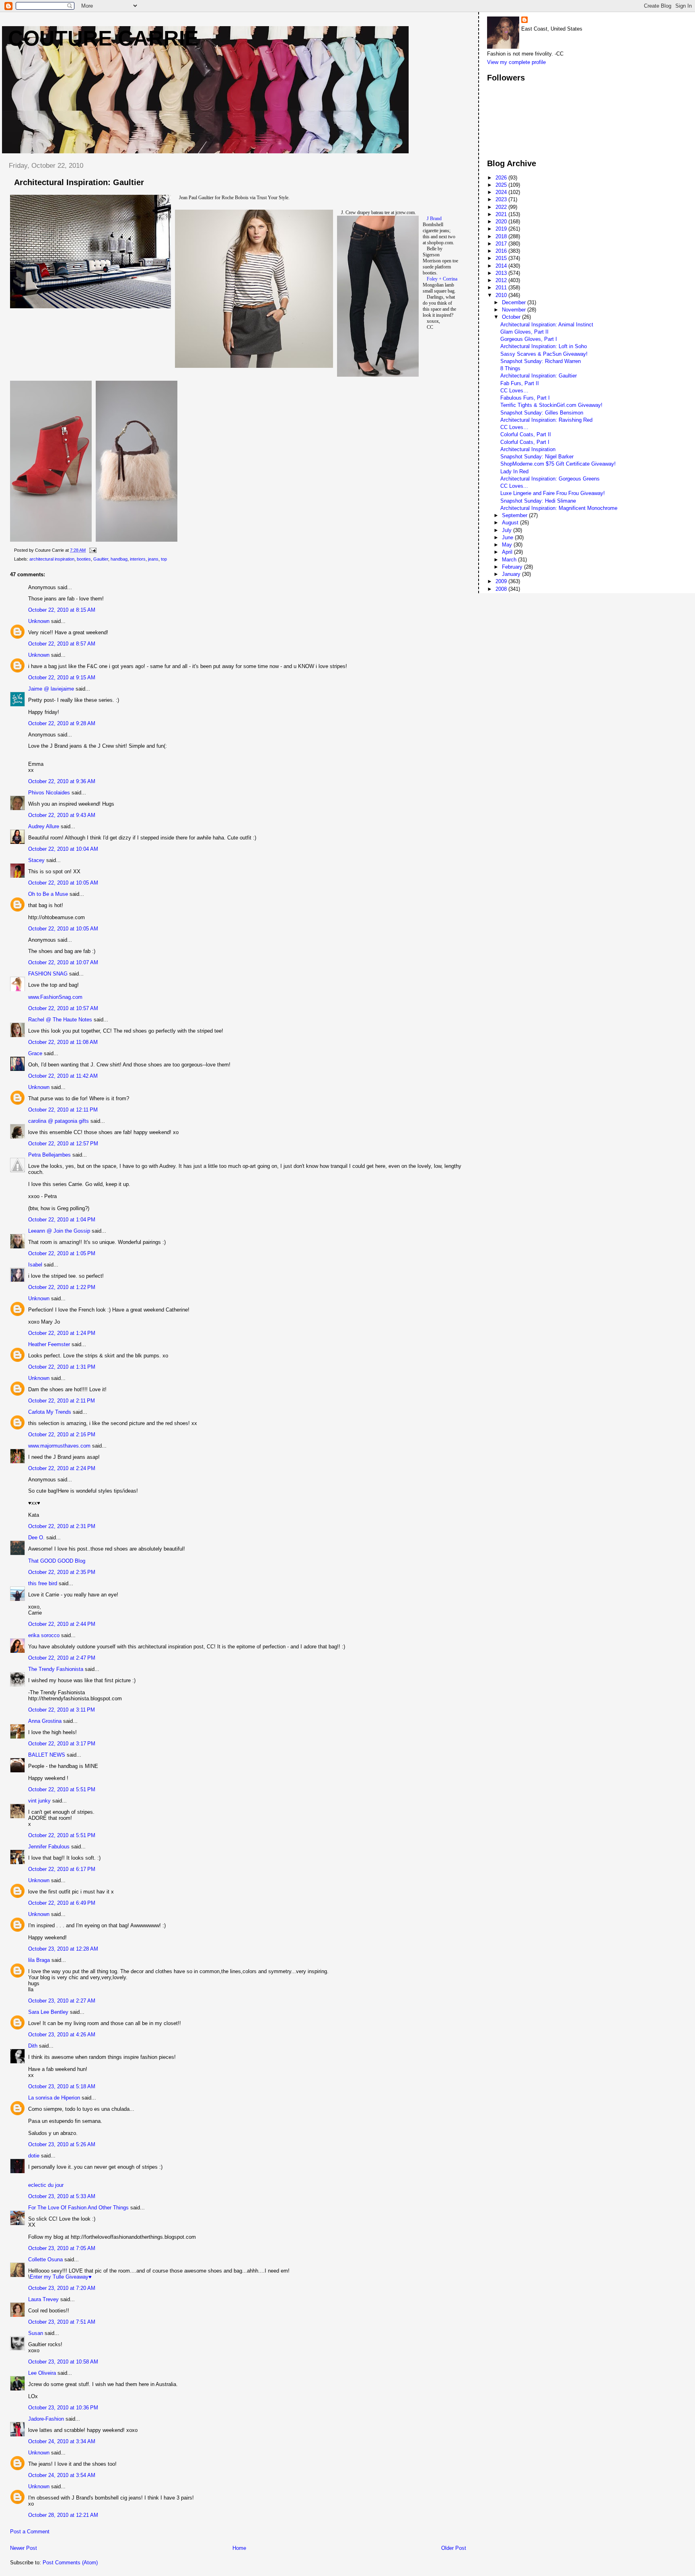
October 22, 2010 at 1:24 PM (62, 1333)
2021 (502, 214)
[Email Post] (92, 550)
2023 (502, 199)
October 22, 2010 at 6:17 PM (62, 1869)
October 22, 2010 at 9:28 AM (62, 723)
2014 (502, 266)
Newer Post (24, 2548)
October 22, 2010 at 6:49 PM (62, 1903)
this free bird (43, 1583)
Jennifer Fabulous (49, 1847)
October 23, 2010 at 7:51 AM (62, 2322)
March (510, 560)
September (515, 515)
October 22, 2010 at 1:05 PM (62, 1253)
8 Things (510, 368)
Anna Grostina (45, 1721)
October (512, 317)
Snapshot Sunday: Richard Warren (541, 361)
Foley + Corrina (442, 279)
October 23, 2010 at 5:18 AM (62, 2086)
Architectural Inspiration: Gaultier (539, 376)
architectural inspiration (52, 559)
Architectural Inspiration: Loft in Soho (544, 346)
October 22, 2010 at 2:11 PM (62, 1401)
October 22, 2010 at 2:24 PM (62, 1468)
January (512, 574)
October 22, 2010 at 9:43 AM (62, 815)
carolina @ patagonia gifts (59, 1121)
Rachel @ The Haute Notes (60, 1020)
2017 (502, 244)
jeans (153, 559)
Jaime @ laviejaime (51, 689)
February (513, 567)
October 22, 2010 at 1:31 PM (62, 1367)
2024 (502, 192)
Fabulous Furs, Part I (525, 398)
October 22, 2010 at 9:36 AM (62, 781)
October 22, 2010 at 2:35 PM (62, 1572)
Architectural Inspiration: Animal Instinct (547, 325)
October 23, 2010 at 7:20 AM (62, 2288)
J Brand (434, 219)
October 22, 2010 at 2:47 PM (62, 1658)
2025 (502, 185)
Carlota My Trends (50, 1412)
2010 (502, 295)
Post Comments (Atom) (70, 2563)
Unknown (39, 621)
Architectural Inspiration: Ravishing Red (546, 420)
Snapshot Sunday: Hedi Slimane (538, 501)
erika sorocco (44, 1635)
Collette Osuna (45, 2259)
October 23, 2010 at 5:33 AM (62, 2196)
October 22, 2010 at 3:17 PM (62, 1744)
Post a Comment (30, 2532)
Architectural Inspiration (528, 449)
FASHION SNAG (48, 974)
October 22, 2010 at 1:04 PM (62, 1220)
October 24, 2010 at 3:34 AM (62, 2441)
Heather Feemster (49, 1344)
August (511, 523)
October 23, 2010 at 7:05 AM (62, 2248)
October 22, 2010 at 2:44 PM (62, 1624)
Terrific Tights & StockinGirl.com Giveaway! (551, 405)
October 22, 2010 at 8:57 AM (62, 644)
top (164, 559)
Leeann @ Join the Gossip (59, 1231)
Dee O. (36, 1538)
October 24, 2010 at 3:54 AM (62, 2475)
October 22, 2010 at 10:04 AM (63, 849)
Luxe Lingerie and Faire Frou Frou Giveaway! (553, 493)
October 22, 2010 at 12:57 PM (63, 1144)
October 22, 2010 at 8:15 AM (62, 610)
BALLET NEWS (47, 1755)
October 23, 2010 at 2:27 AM (62, 2001)
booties (84, 559)
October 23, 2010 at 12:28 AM (63, 1949)
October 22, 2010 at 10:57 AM (63, 1008)
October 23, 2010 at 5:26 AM (62, 2144)
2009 (502, 581)
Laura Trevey (43, 2299)
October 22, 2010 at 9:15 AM (62, 678)
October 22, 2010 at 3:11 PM (62, 1710)
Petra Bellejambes (49, 1155)
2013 (502, 273)
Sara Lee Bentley (48, 2012)
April (508, 552)
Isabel (35, 1265)
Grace (35, 1053)
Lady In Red (514, 471)
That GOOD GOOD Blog (57, 1561)
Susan (36, 2333)
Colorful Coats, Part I (525, 442)
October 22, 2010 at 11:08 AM (63, 1042)
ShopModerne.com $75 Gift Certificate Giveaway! (558, 464)
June (508, 537)
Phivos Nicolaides (49, 793)
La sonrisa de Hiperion (54, 2098)
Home (239, 2548)
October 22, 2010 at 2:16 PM (62, 1434)
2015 (502, 258)
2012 (502, 280)
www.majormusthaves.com (59, 1446)
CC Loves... (514, 486)
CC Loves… (514, 391)
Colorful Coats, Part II (526, 434)
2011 (502, 288)
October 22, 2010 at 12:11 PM (63, 1110)
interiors (138, 559)
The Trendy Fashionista (56, 1669)
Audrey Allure (44, 826)
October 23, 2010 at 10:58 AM (63, 2362)
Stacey (36, 860)
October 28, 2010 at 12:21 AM (63, 2515)
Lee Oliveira (42, 2373)
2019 (502, 229)
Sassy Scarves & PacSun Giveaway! (544, 354)
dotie (34, 2156)
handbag (119, 559)
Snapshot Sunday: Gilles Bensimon (542, 413)
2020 (502, 222)
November (515, 310)
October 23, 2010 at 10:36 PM (63, 2408)
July (508, 530)
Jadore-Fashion (46, 2419)
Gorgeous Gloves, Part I (529, 339)
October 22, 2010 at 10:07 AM (63, 962)
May (508, 545)
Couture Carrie (103, 38)
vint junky (39, 1801)
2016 (502, 251)
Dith (33, 2046)
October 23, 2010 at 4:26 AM (62, 2035)
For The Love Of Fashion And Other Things (78, 2208)
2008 (502, 589)
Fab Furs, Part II (520, 383)
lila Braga (39, 1960)
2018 (502, 236)
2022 (502, 207)
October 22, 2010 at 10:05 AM (63, 883)
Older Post (454, 2548)
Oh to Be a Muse (48, 894)
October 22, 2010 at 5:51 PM (62, 1789)
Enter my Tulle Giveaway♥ (61, 2277)
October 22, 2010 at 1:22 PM (62, 1287)
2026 (502, 178)
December (515, 302)
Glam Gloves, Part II (524, 332)
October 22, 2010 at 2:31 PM (62, 1526)
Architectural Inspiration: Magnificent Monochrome (559, 508)
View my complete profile (516, 62)
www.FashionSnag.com (55, 997)
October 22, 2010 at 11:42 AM (63, 1076)
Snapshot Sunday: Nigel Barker (537, 457)
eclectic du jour (46, 2185)
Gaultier (101, 559)
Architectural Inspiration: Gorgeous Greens (550, 479)
